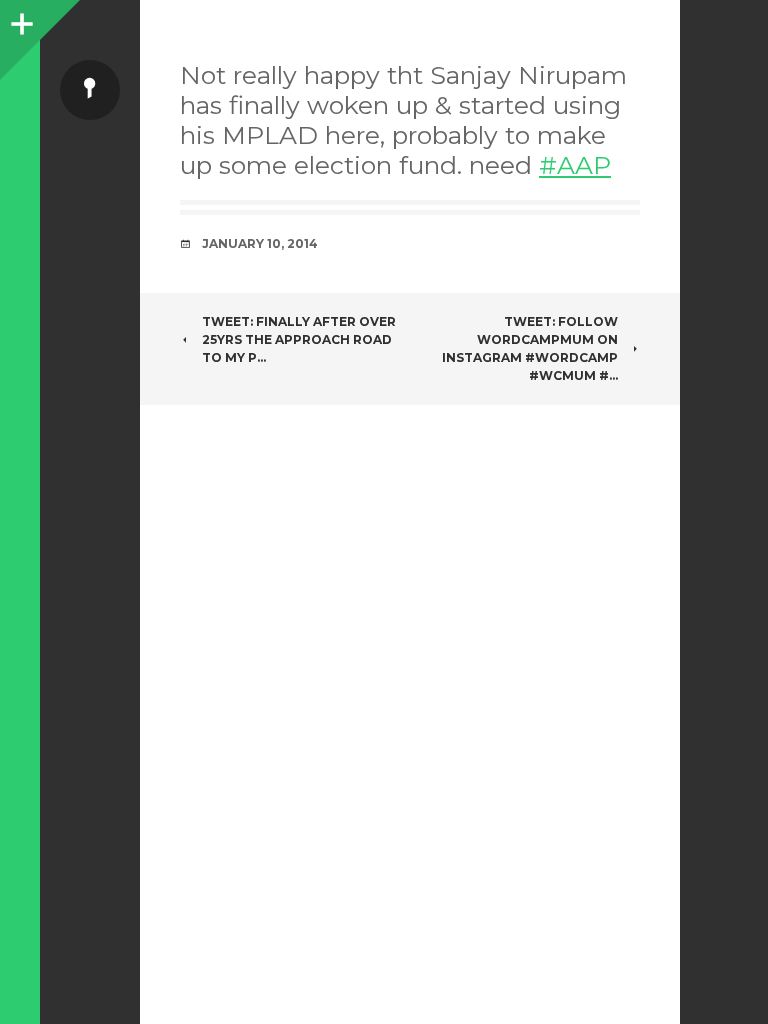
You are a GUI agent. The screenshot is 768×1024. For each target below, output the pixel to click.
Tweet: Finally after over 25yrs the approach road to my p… (299, 339)
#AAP (575, 165)
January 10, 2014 (260, 243)
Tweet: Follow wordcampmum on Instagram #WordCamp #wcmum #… (530, 348)
